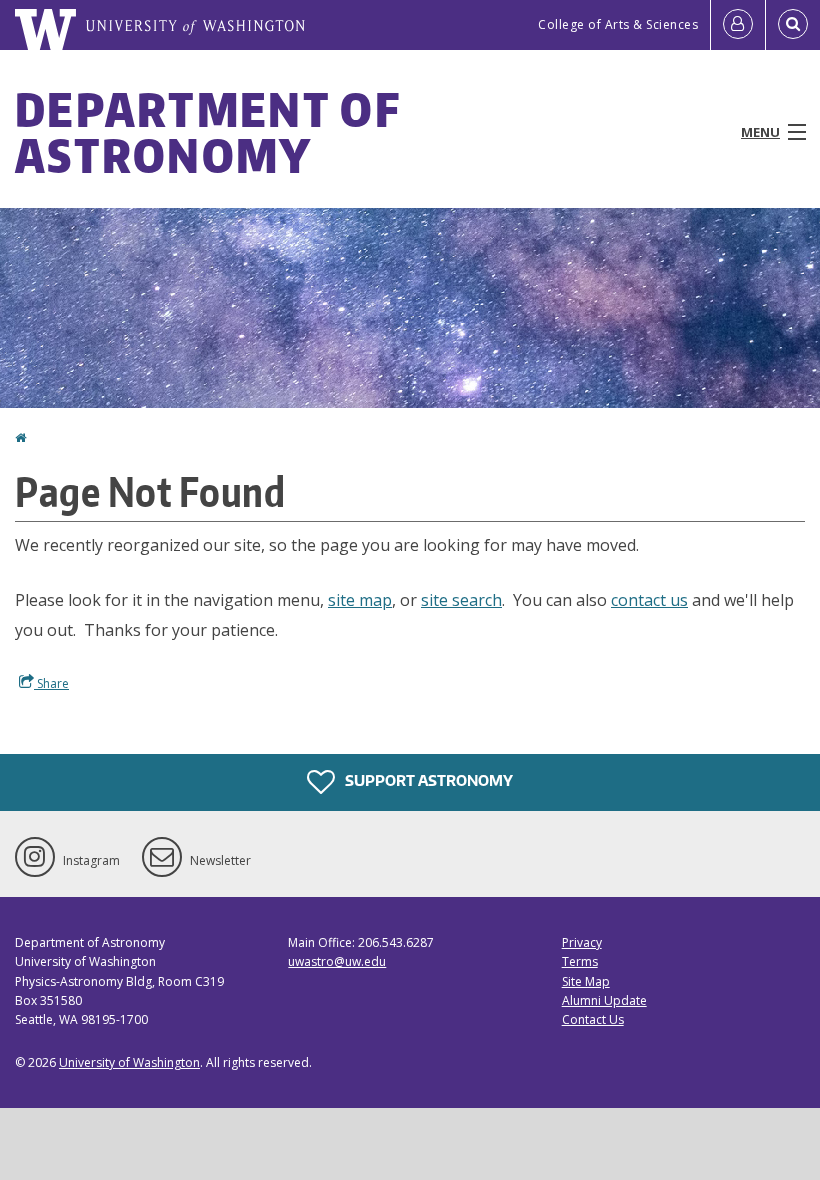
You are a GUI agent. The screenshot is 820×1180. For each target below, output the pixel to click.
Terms (580, 961)
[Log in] (738, 25)
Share (51, 683)
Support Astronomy (427, 780)
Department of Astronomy (207, 132)
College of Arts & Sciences (618, 24)
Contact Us (593, 1019)
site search (461, 600)
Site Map (586, 981)
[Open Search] (793, 25)
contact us (649, 600)
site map (360, 600)
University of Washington (129, 1062)
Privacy (582, 942)
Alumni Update (604, 1000)
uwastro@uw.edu (337, 961)
